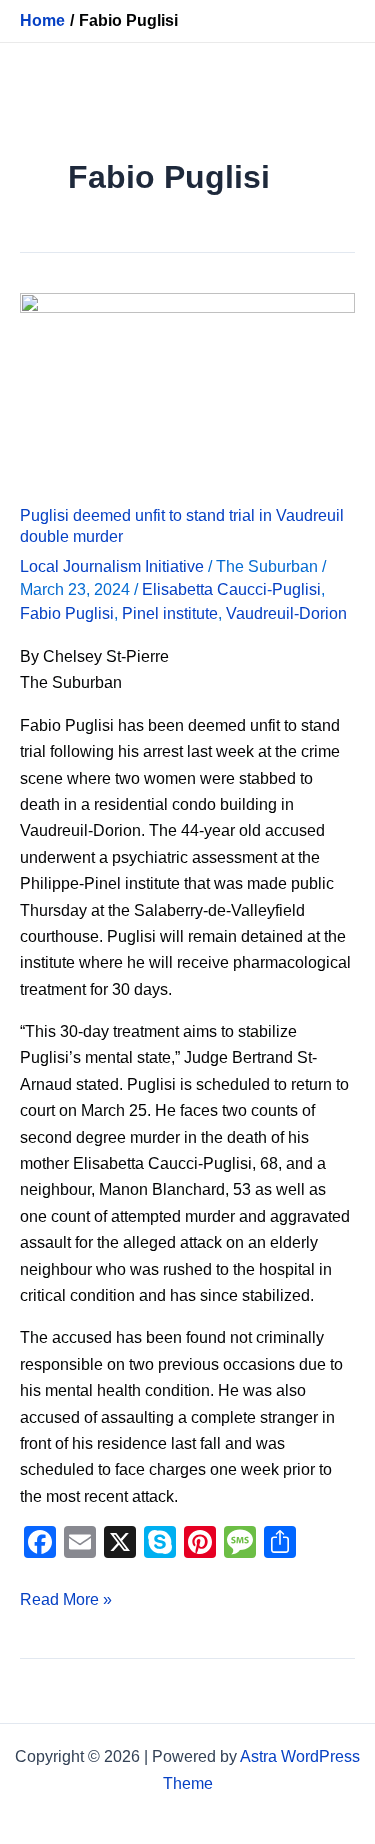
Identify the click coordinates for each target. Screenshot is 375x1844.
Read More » (66, 1597)
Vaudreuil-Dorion (286, 613)
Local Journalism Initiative (112, 566)
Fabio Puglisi (67, 613)
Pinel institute (170, 613)
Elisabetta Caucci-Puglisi (231, 589)
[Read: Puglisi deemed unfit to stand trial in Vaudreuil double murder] (187, 386)
